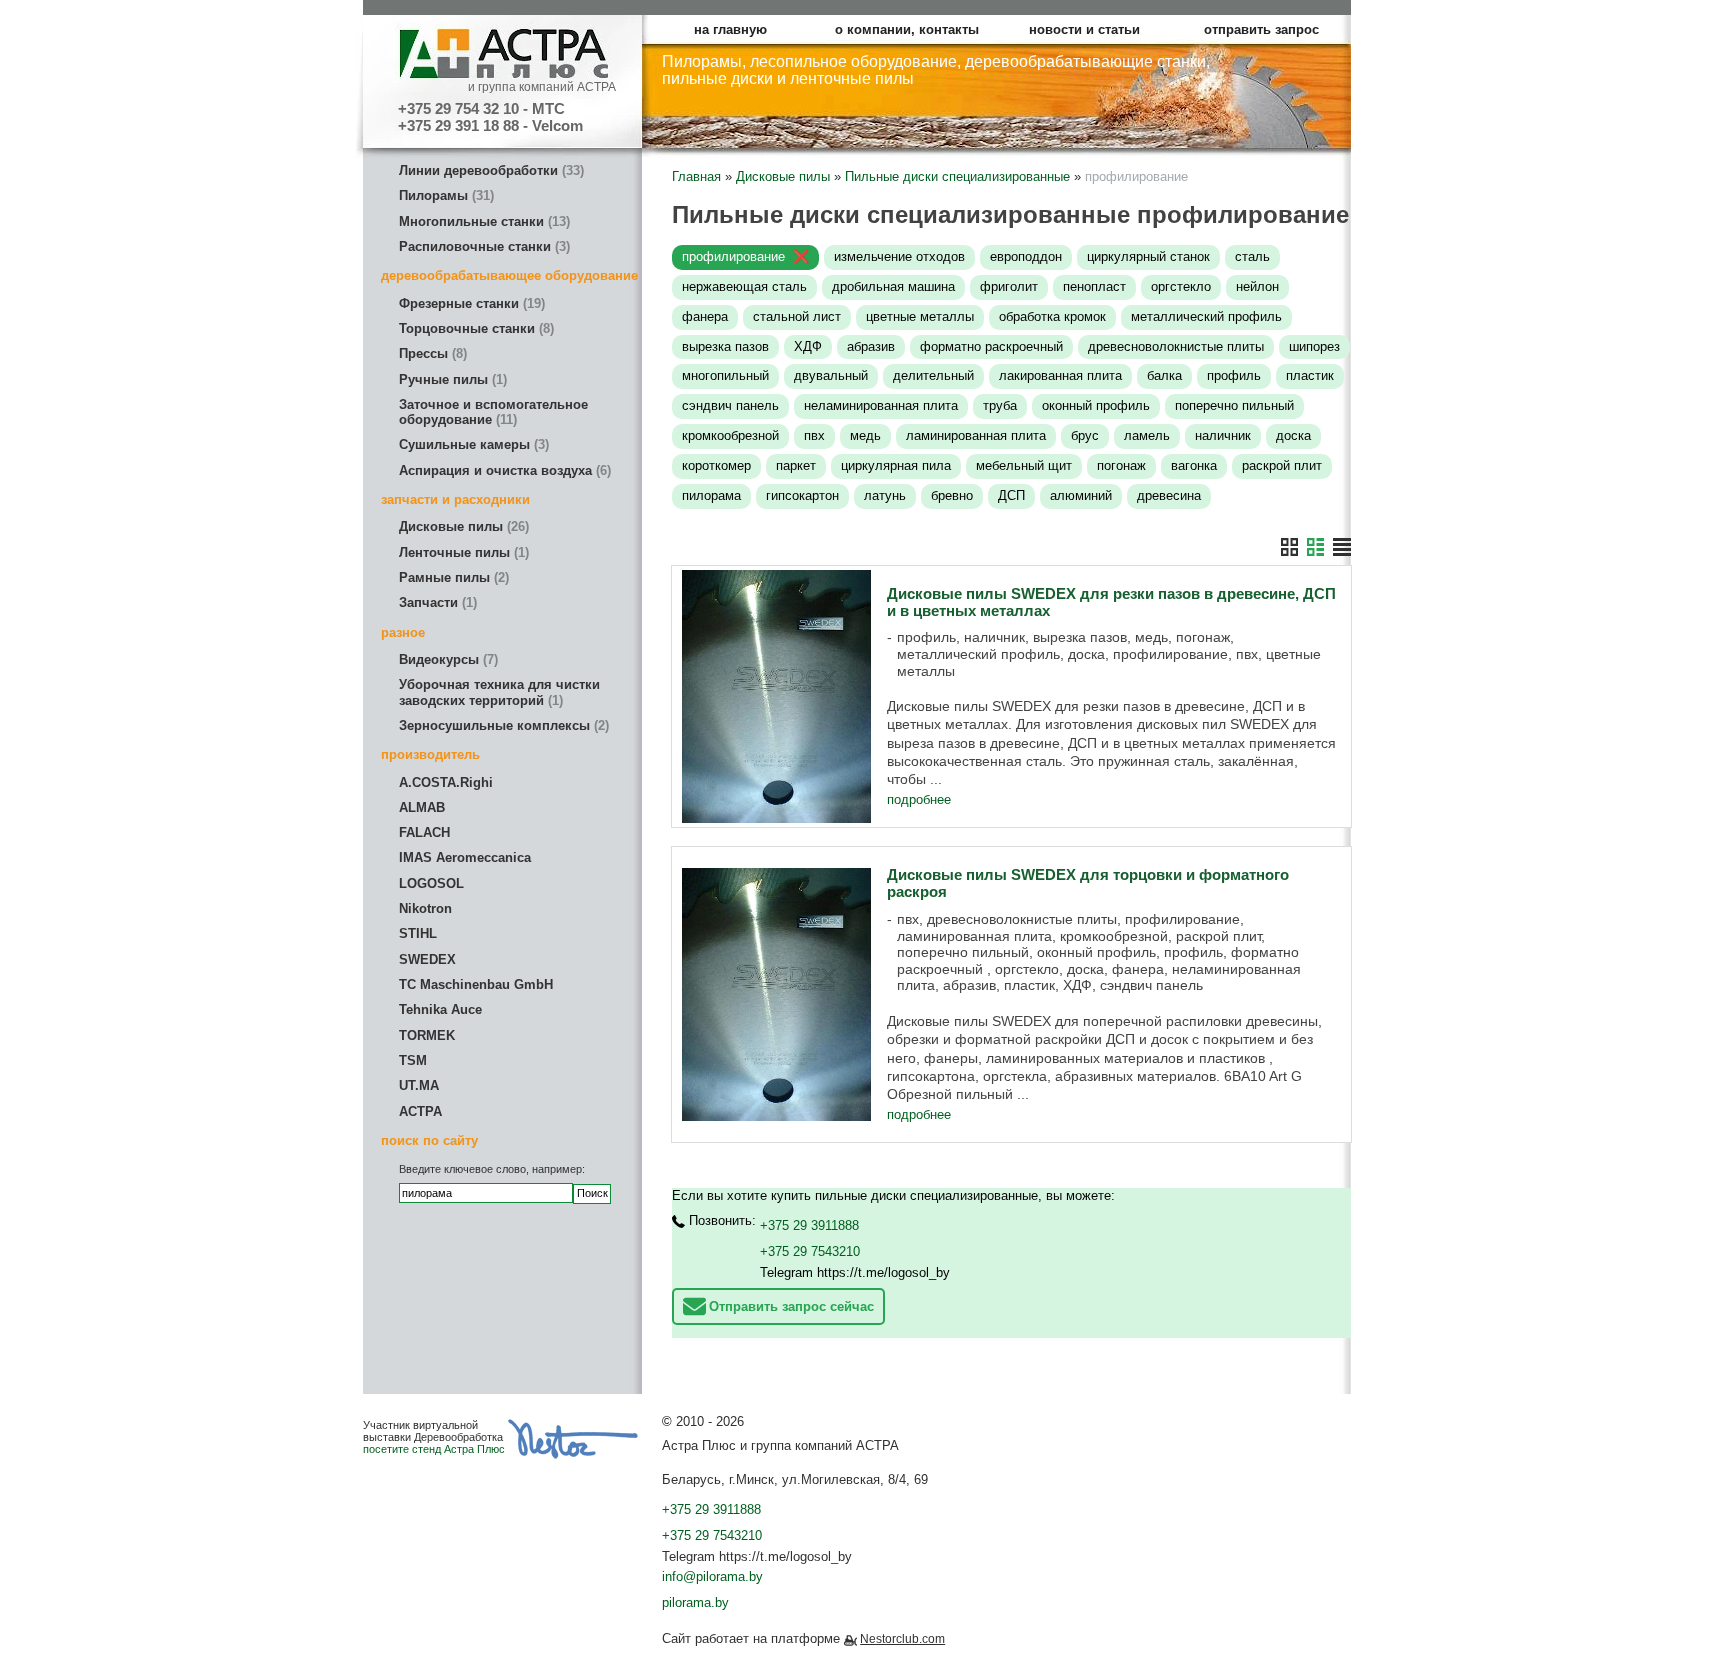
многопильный (725, 375)
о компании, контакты (907, 29)
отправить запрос (1261, 29)
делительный (933, 375)
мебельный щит (1024, 465)
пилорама (711, 495)
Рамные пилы (452, 577)
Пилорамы (444, 195)
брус (1085, 435)
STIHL (418, 933)
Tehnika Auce (440, 1009)
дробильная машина (893, 286)
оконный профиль (1096, 405)
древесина (1169, 495)
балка (1164, 375)
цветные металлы (920, 316)
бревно (952, 495)
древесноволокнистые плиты (1176, 346)
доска (1293, 435)
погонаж (1121, 465)
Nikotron (425, 908)
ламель (1147, 435)
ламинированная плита (976, 435)
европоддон (1026, 256)
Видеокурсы (446, 659)
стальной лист (797, 316)
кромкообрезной (730, 435)
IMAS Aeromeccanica (465, 857)
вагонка (1194, 465)
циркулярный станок (1148, 256)
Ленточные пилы (462, 552)
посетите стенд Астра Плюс (434, 1449)
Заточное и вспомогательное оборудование (493, 412)
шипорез (1314, 346)
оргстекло (1181, 286)
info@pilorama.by (712, 1576)
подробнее (919, 799)
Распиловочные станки (482, 246)
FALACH (424, 832)
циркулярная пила (896, 465)
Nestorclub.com (902, 1639)
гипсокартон (802, 495)
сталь (1252, 256)
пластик (1310, 375)
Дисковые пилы (462, 526)
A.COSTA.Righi (446, 782)
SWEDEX (427, 959)
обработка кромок (1052, 316)
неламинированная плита (881, 405)
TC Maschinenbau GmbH (476, 984)
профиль (1234, 375)
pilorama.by (695, 1602)
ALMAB (422, 807)
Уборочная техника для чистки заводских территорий (499, 692)
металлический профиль (1206, 316)
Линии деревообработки (489, 170)
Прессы (431, 353)
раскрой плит (1282, 465)
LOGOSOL (431, 883)
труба (1000, 405)
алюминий (1081, 495)
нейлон (1257, 286)
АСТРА (420, 1111)
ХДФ (808, 346)
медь (865, 435)
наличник (1223, 435)
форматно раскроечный (991, 346)
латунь (885, 495)
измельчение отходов (899, 256)
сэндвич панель (730, 405)
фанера (705, 316)
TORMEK (427, 1035)
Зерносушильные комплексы (502, 725)
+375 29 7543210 (810, 1251)
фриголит (1009, 286)
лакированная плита (1060, 375)
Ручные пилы (451, 379)
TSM (413, 1060)
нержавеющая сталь (744, 286)
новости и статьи (1084, 29)
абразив (871, 346)
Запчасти (436, 602)
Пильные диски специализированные (957, 176)
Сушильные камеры (472, 444)
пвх (814, 435)
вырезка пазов (725, 346)
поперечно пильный (1234, 405)
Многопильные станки (482, 221)
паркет (796, 465)
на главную (730, 29)
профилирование (733, 256)
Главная (696, 176)
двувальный (831, 375)
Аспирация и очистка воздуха (503, 470)
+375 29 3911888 (809, 1225)
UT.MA (419, 1085)
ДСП (1011, 495)
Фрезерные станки (470, 303)
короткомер (716, 465)
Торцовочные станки (474, 328)
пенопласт (1094, 286)
